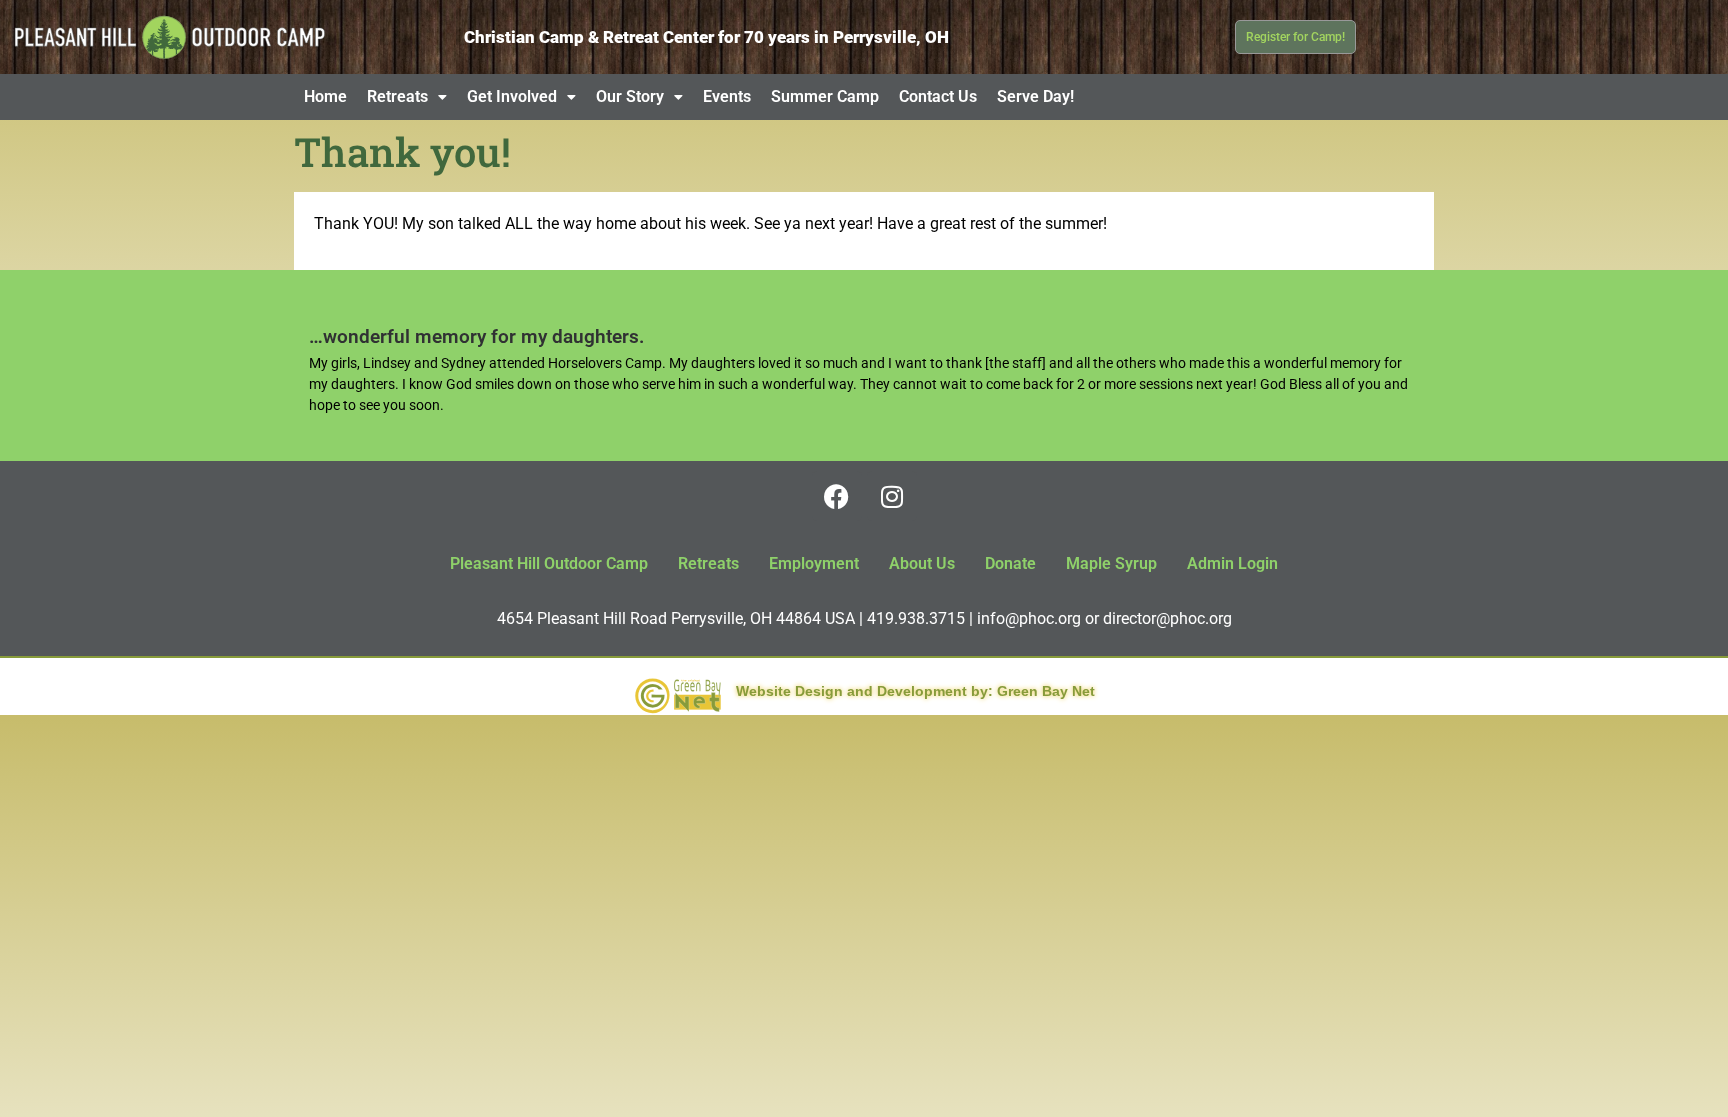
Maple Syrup (1111, 563)
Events (727, 96)
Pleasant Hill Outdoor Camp (549, 563)
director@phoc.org (1167, 618)
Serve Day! (1035, 96)
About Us (922, 563)
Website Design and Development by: (864, 691)
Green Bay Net (1046, 691)
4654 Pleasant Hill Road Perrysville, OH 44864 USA (676, 618)
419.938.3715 (916, 618)
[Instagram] (892, 496)
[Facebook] (837, 496)
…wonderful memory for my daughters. (476, 336)
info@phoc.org (1029, 618)
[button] (407, 97)
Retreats (397, 96)
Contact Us (938, 96)
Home (325, 96)
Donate (1010, 563)
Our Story (630, 96)
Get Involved (512, 96)
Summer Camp (825, 96)
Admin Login (1232, 563)
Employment (814, 563)
